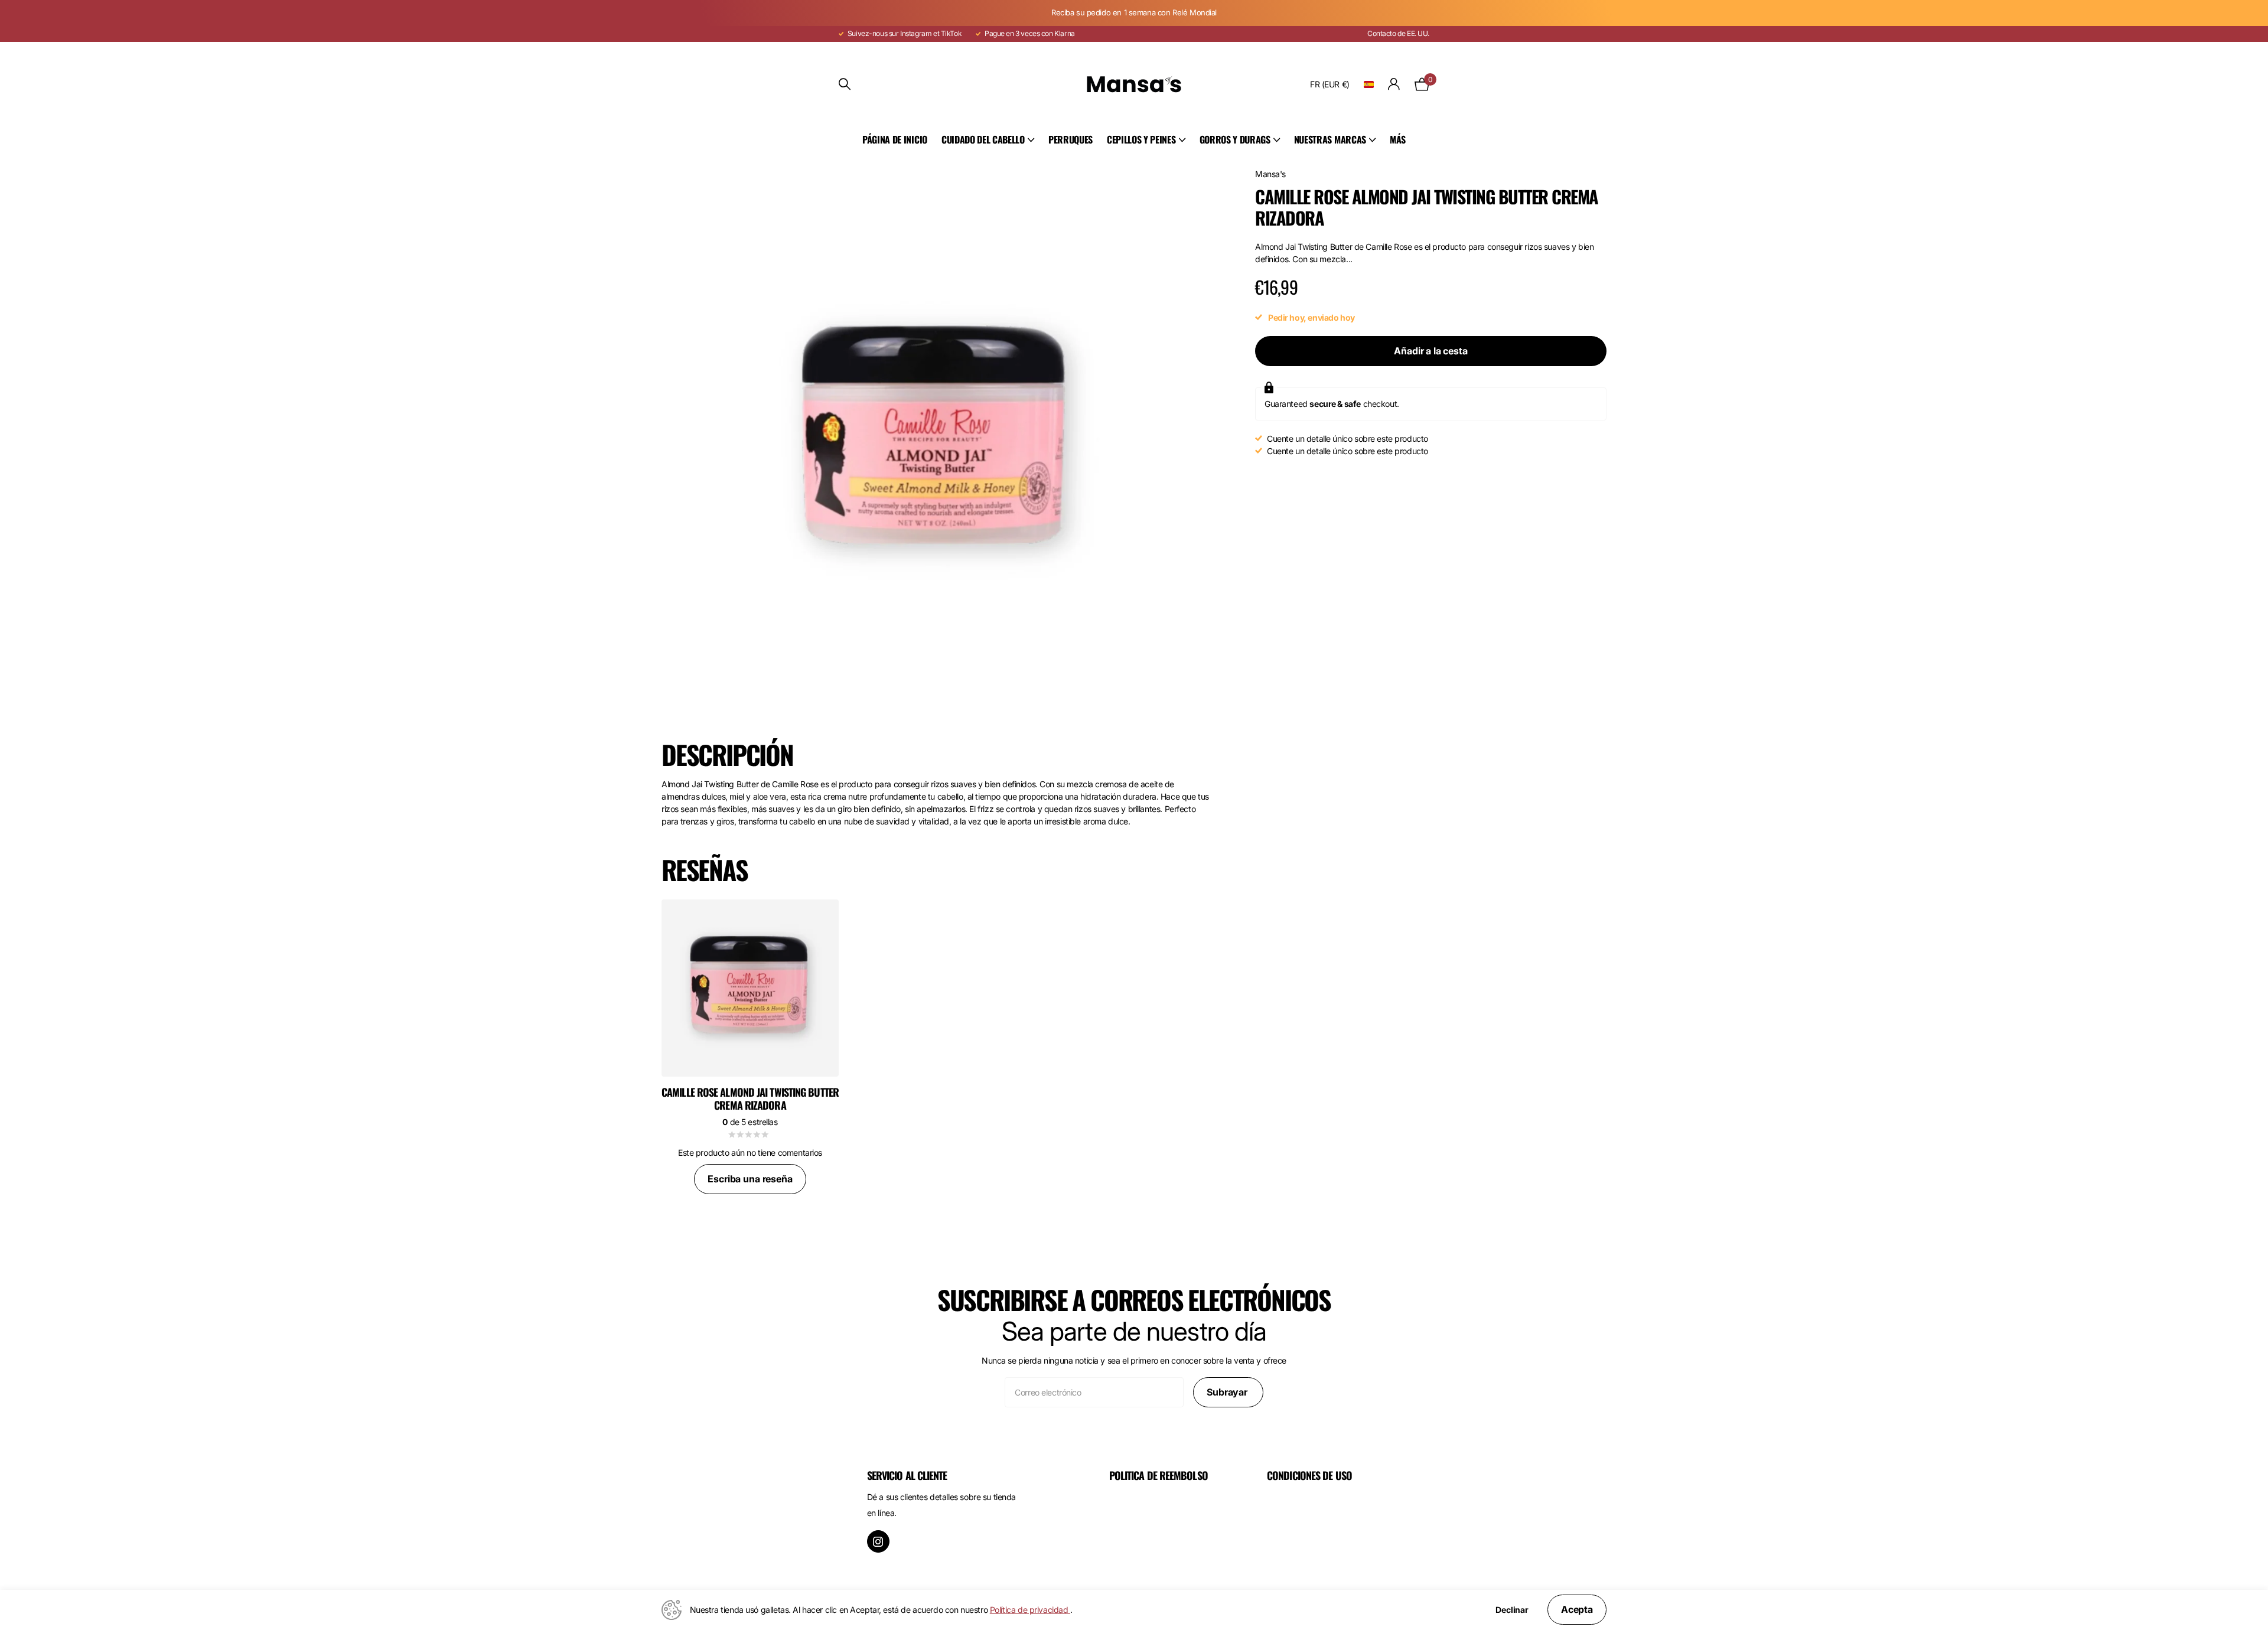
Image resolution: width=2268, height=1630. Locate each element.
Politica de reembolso (1159, 1475)
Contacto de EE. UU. (1398, 33)
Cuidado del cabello (983, 139)
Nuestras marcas (1330, 139)
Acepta (1577, 1609)
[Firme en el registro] (1394, 84)
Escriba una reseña (750, 1179)
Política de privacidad (1030, 1610)
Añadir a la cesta (1430, 351)
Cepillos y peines (1141, 139)
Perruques (1071, 139)
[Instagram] (878, 1541)
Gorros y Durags (1235, 139)
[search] (845, 84)
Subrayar (1228, 1392)
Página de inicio (895, 139)
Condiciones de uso (1309, 1475)
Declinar (1512, 1610)
